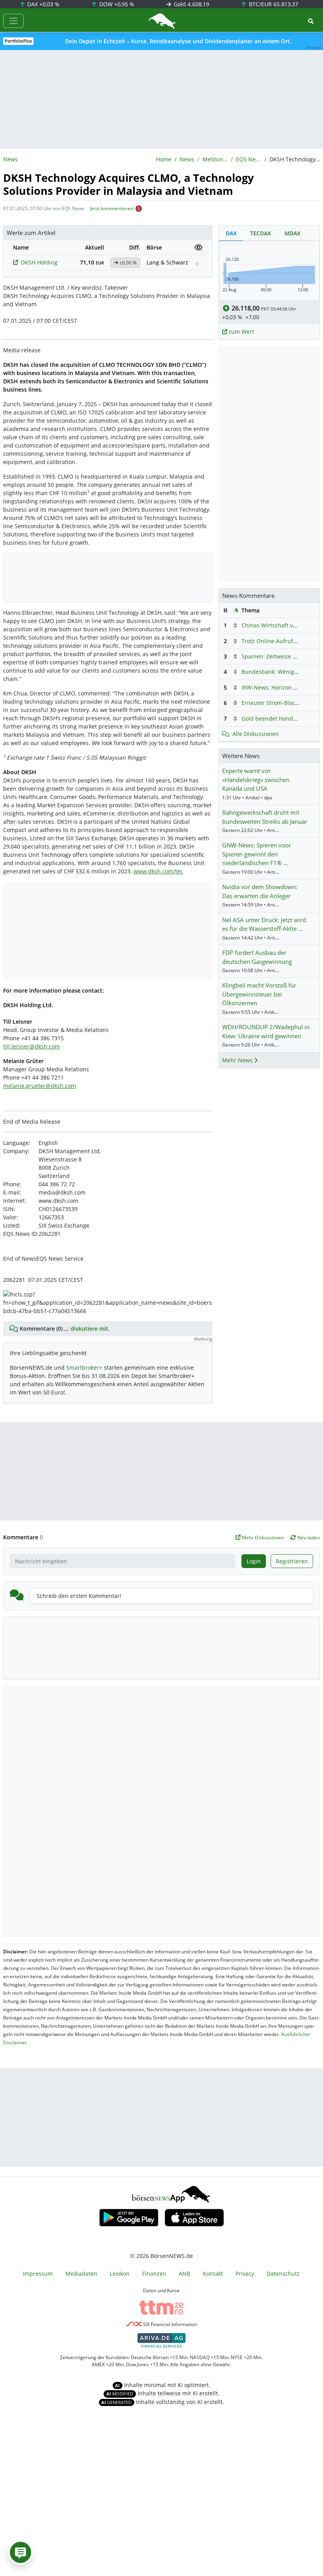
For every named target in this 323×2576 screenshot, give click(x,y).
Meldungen (215, 159)
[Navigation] (13, 21)
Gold (191, 4)
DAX (43, 4)
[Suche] (311, 21)
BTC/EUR (273, 4)
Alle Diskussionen (256, 734)
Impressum (38, 2274)
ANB (185, 2274)
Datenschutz (283, 2274)
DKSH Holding (39, 262)
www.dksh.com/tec (158, 871)
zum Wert (240, 332)
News (187, 159)
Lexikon (120, 2274)
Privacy (245, 2274)
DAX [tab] (231, 233)
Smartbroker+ (84, 1368)
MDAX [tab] (292, 233)
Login (254, 1561)
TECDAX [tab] (261, 233)
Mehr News (238, 1060)
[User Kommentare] (20, 2552)
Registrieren (292, 1561)
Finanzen (154, 2274)
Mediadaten (81, 2274)
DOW (116, 4)
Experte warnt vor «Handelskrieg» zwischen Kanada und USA (256, 779)
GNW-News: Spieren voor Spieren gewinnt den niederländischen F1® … (257, 854)
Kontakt (213, 2274)
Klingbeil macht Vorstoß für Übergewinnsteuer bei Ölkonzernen (259, 994)
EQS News (249, 159)
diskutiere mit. (90, 1329)
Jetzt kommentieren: (112, 208)
